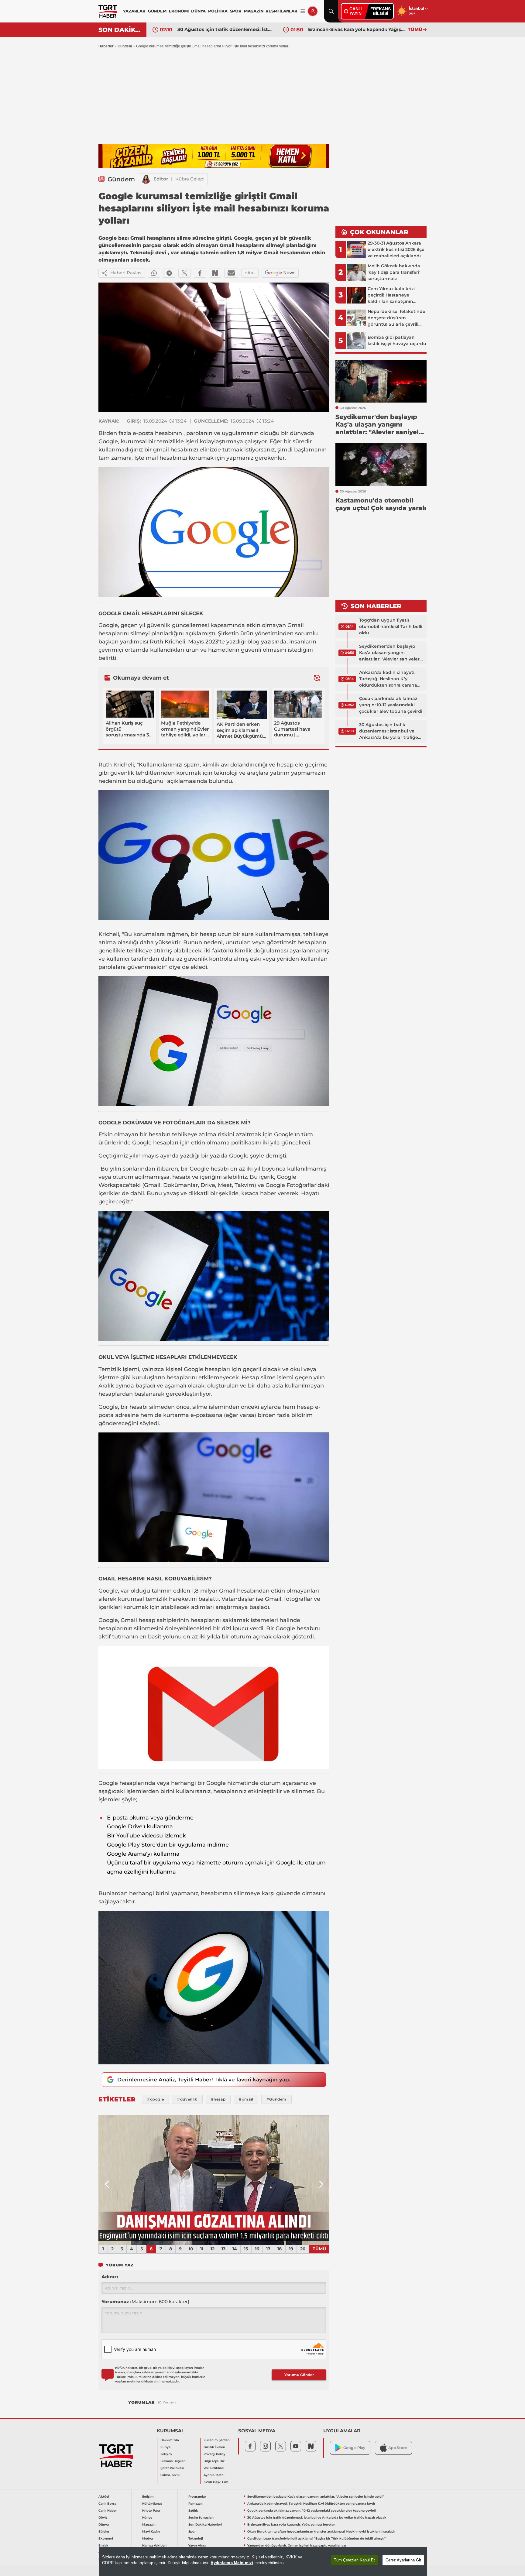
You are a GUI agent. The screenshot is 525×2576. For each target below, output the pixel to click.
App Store (398, 2448)
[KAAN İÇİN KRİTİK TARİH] (214, 2180)
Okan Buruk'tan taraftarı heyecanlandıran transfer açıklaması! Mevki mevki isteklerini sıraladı (356, 29)
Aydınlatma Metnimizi (232, 2563)
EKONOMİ (179, 11)
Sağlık (193, 2511)
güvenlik (159, 625)
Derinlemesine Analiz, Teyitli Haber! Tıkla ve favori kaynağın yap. (204, 2080)
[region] (263, 2561)
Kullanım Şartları (217, 2440)
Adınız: (110, 2277)
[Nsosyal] (215, 273)
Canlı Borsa (107, 2504)
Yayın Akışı (197, 2545)
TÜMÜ (415, 29)
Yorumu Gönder (299, 2375)
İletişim (166, 2454)
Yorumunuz (145, 2302)
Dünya (104, 2525)
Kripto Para (151, 2511)
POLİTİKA (218, 11)
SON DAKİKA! (120, 30)
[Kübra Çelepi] (146, 179)
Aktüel (104, 2497)
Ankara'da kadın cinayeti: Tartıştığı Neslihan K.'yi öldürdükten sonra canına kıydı (388, 679)
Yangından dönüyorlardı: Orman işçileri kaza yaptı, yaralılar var (297, 2545)
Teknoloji (196, 2538)
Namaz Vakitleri (154, 2545)
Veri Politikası (214, 2468)
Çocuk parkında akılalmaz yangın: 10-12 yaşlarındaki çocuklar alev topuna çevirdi (391, 705)
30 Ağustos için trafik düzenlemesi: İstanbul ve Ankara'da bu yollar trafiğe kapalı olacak (389, 731)
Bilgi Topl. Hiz (214, 2461)
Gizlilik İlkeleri (214, 2447)
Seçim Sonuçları (201, 2518)
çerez (203, 2557)
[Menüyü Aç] (303, 11)
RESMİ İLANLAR (281, 11)
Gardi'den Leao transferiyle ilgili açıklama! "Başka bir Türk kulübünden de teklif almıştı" (316, 2538)
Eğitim (104, 2531)
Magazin (149, 2525)
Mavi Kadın (151, 2531)
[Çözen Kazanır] (214, 156)
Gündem (125, 46)
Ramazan (196, 2504)
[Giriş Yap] (313, 11)
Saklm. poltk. (170, 2475)
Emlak (103, 2545)
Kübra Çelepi (190, 179)
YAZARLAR (134, 11)
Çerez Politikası (172, 2468)
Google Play (354, 2448)
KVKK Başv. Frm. (216, 2482)
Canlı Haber (108, 2511)
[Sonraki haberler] (317, 678)
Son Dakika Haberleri (205, 2525)
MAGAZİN (254, 11)
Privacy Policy (214, 2454)
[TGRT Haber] (108, 11)
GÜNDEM (157, 11)
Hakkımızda (170, 2440)
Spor (192, 2531)
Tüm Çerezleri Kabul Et (354, 2560)
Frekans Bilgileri (173, 2461)
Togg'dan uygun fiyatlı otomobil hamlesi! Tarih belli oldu (391, 626)
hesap (285, 765)
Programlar (197, 2497)
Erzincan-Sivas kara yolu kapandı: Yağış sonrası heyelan (226, 29)
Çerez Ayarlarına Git (403, 2560)
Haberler (106, 46)
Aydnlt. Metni (214, 2475)
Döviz (103, 2518)
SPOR (236, 11)
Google (108, 441)
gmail (161, 450)
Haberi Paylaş (126, 273)
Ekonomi (106, 2538)
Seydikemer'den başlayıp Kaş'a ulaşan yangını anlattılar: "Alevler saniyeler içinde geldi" (389, 653)
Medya (148, 2538)
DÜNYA (198, 11)
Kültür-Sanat (152, 2504)
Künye (165, 2447)
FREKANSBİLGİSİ (381, 11)
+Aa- (250, 273)
